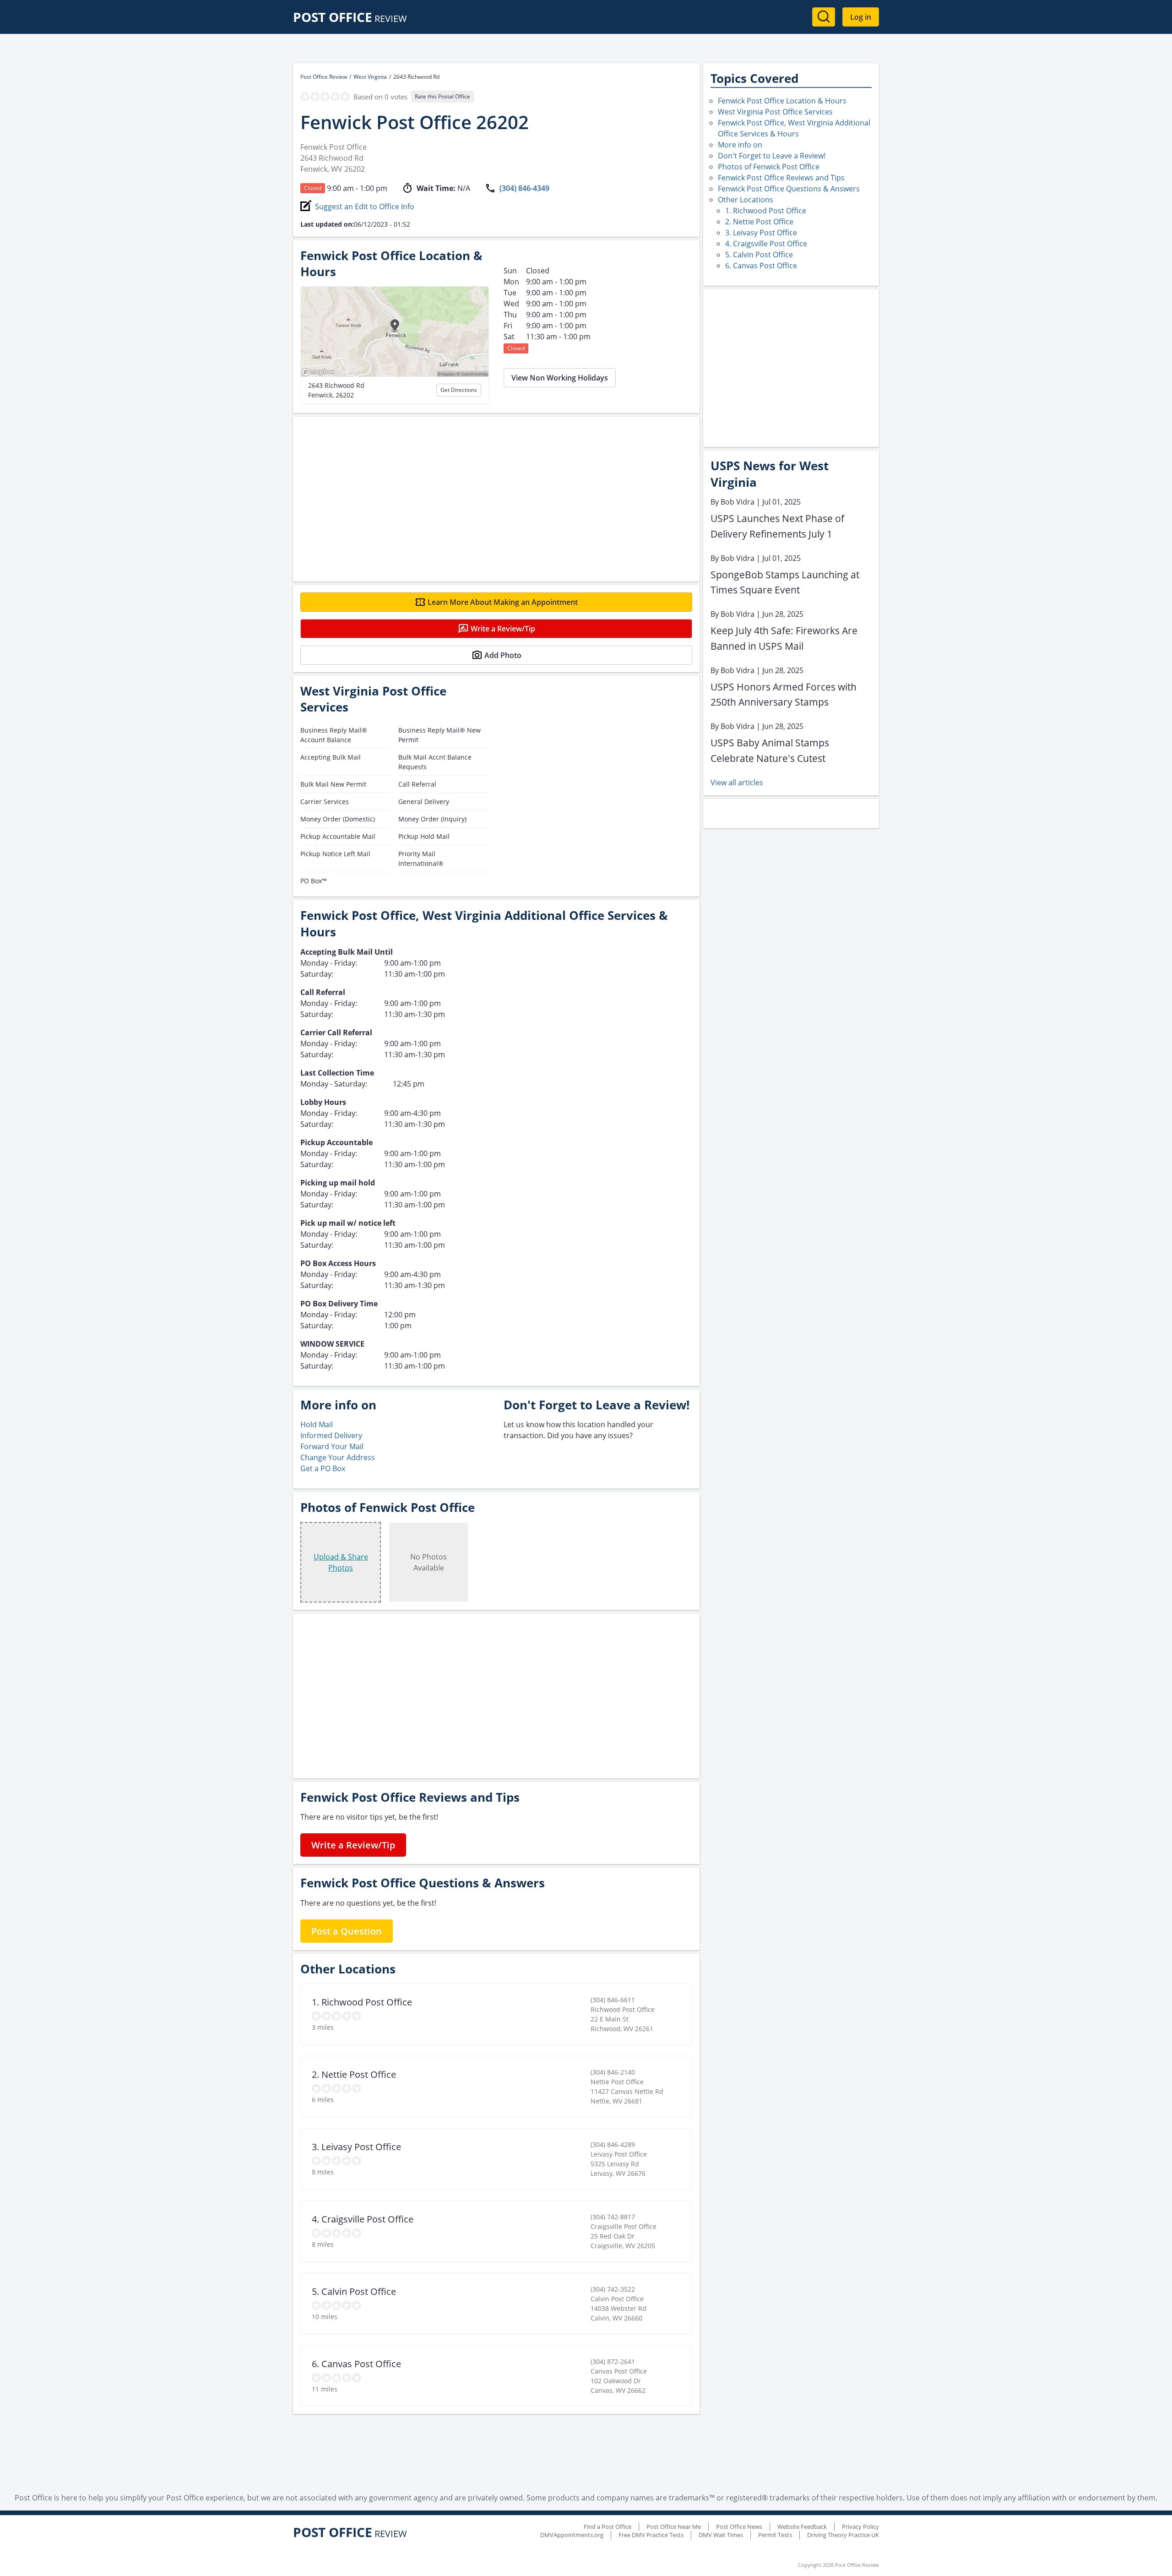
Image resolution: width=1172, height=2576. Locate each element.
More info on (740, 145)
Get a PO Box (323, 1468)
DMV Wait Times (721, 2535)
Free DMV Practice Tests (651, 2535)
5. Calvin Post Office (759, 255)
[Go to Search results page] (824, 17)
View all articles (737, 783)
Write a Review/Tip (503, 629)
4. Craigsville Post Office (766, 244)
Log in (861, 17)
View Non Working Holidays (560, 378)
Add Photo (503, 655)
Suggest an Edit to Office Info (365, 207)
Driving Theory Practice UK (843, 2535)
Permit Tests (775, 2535)
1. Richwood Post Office (766, 211)
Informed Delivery (331, 1435)
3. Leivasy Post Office (761, 233)
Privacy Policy (860, 2527)
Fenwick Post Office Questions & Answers (789, 189)
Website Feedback (802, 2527)
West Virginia (370, 77)
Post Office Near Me (674, 2527)
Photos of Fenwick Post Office (769, 167)
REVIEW (350, 19)
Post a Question (347, 1931)
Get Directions (459, 390)
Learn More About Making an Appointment (503, 602)
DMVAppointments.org (572, 2535)
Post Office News (739, 2527)
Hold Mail (317, 1424)
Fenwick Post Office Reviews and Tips (781, 178)
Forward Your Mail (332, 1446)
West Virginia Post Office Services (775, 112)
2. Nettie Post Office (759, 222)
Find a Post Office (608, 2527)
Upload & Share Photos (341, 1562)
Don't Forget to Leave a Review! (772, 156)
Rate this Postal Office (442, 96)
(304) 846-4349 (524, 188)
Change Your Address (338, 1457)
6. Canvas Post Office (761, 266)
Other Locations (746, 200)
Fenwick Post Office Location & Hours (782, 101)
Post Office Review (324, 77)
